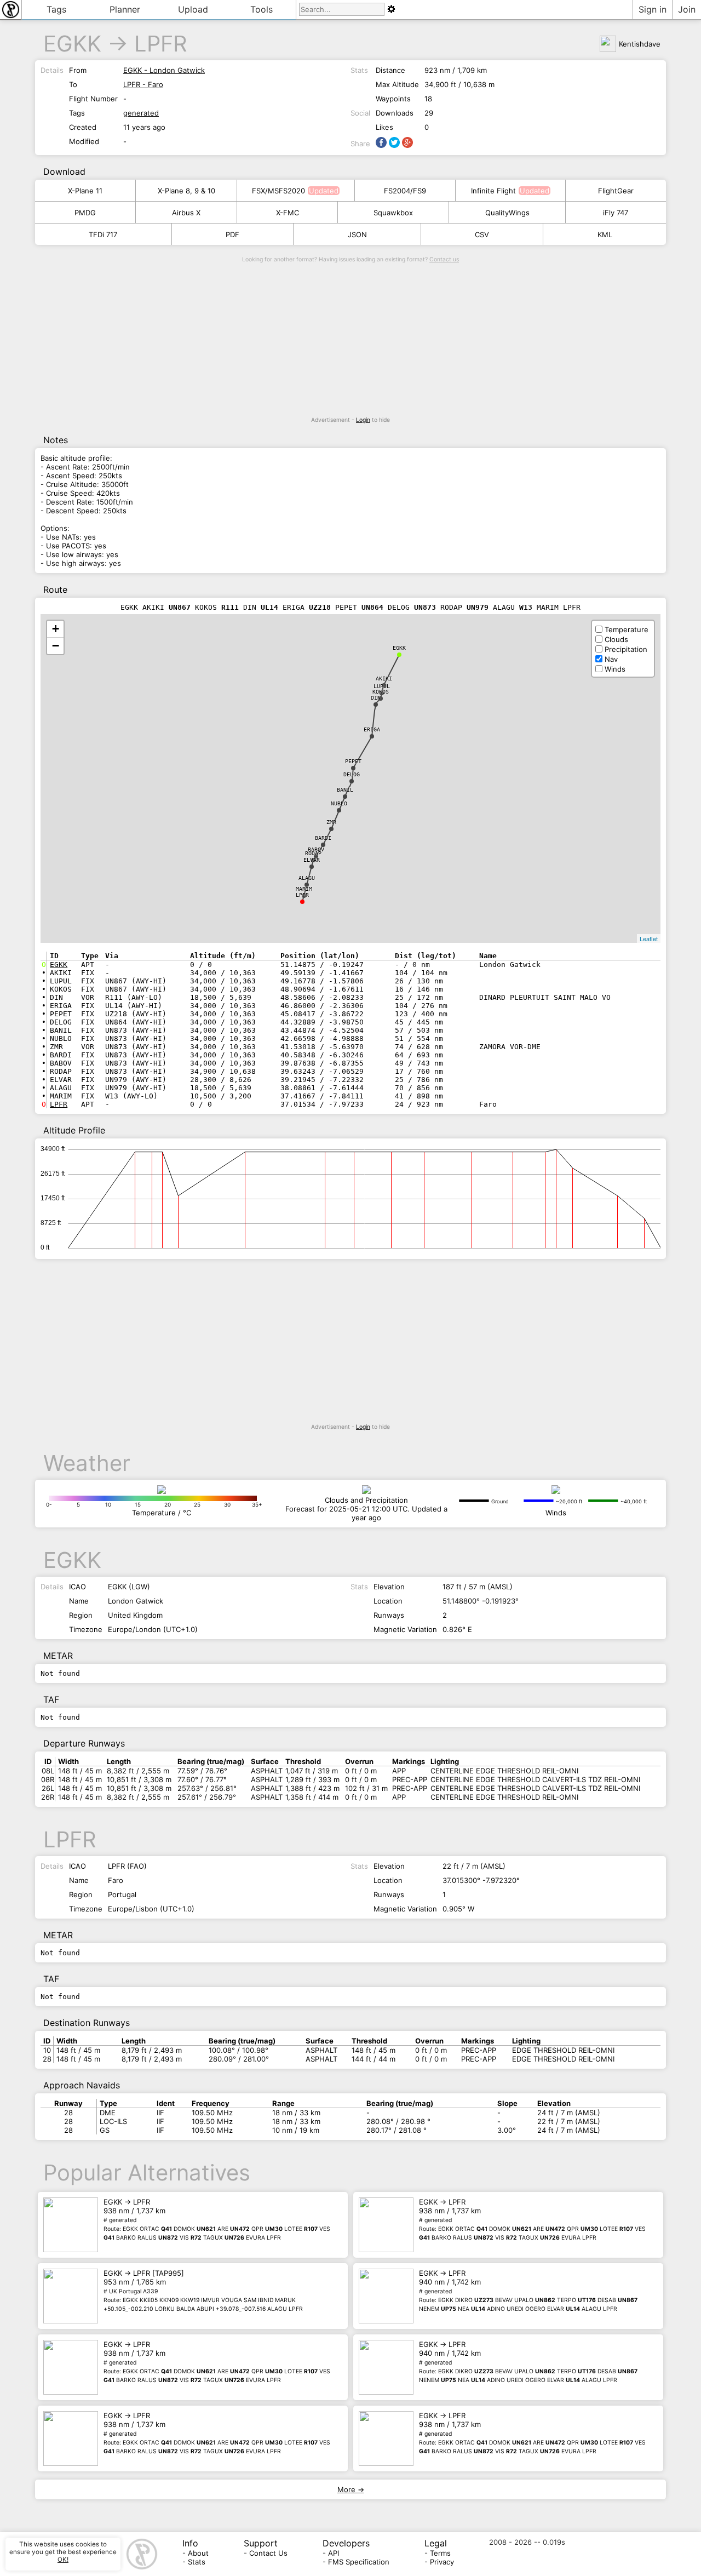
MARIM (304, 889)
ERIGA (372, 729)
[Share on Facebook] (381, 142)
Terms (440, 2553)
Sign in (653, 9)
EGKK (72, 44)
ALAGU (307, 878)
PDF (232, 234)
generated (141, 113)
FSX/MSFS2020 (278, 191)
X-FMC (288, 213)
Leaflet (649, 938)
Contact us (444, 259)
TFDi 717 (103, 234)
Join (687, 9)
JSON (357, 234)
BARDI (323, 838)
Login (363, 420)
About (198, 2553)
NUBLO (339, 803)
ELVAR (312, 860)
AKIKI (384, 679)
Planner (125, 9)
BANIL (345, 790)
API (334, 2553)
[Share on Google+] (407, 142)
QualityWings (507, 213)
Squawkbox (393, 213)
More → (351, 2489)
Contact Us (268, 2553)
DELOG (352, 774)
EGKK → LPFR (217, 2219)
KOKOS (381, 692)
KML (605, 234)
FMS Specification (359, 2562)
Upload (193, 9)
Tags (56, 9)
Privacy (442, 2562)
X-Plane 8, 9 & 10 (186, 191)
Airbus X (186, 213)
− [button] (56, 646)
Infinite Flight (493, 191)
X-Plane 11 (85, 191)
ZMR (331, 822)
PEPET (353, 761)
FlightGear (616, 191)
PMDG (85, 213)
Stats (197, 2562)
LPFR (161, 44)
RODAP (313, 853)
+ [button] (56, 629)
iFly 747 (616, 213)
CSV (482, 234)
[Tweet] (394, 142)
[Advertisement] (350, 340)
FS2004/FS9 (405, 191)
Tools (262, 9)
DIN (376, 698)
